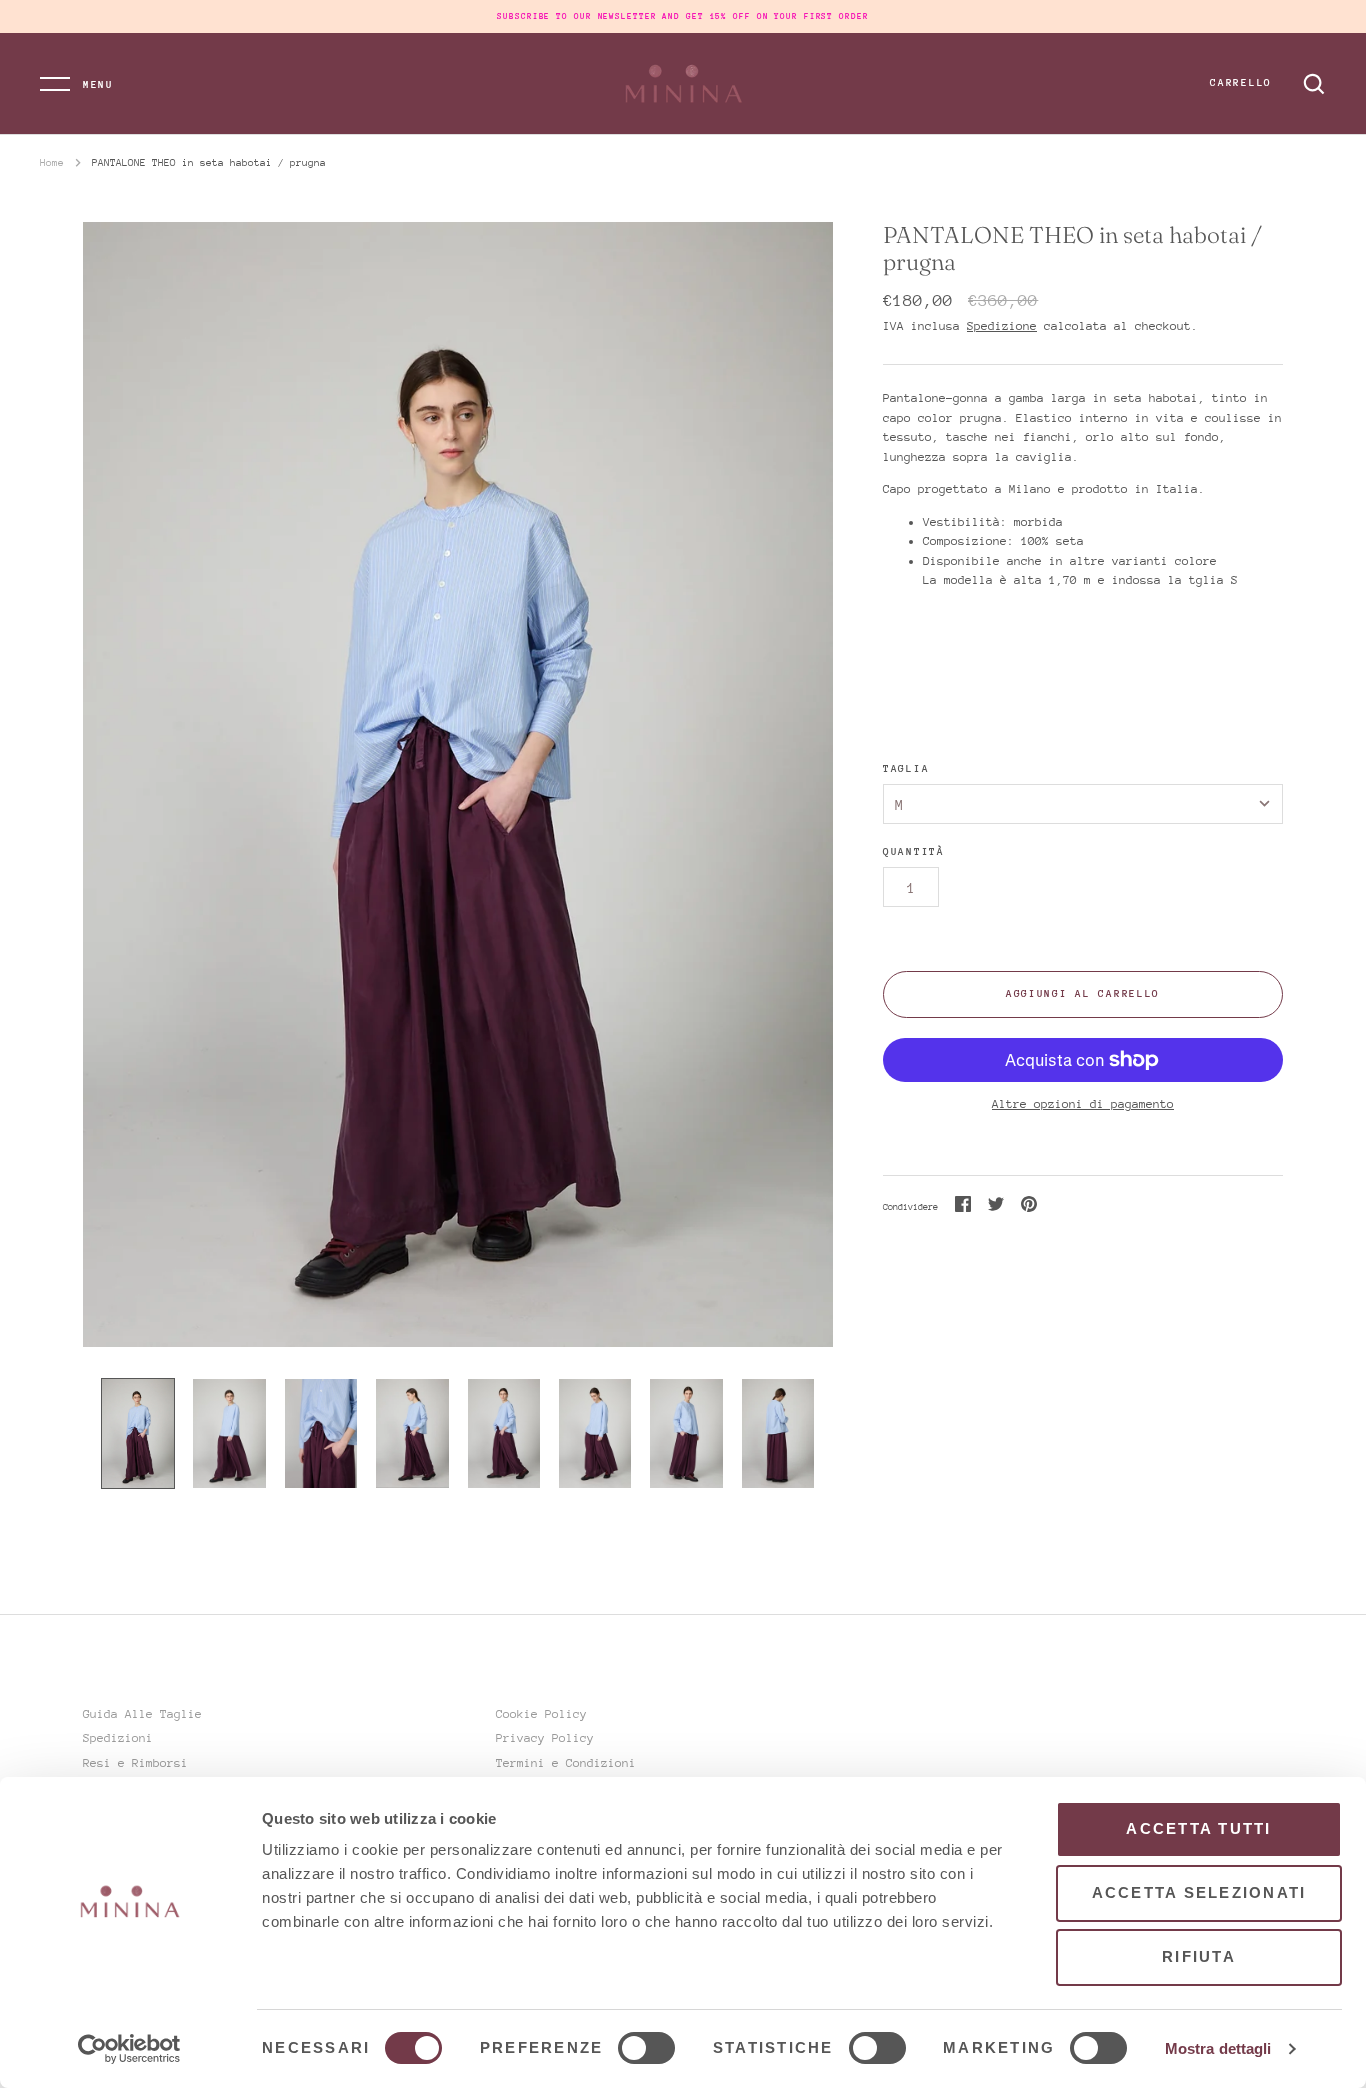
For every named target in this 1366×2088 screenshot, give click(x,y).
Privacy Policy (545, 1738)
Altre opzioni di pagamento (1083, 1104)
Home (52, 163)
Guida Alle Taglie (142, 1714)
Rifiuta (1199, 1956)
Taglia (906, 769)
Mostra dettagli (1218, 2048)
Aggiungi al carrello (1083, 994)
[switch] (646, 2048)
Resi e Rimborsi (135, 1763)
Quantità (914, 852)
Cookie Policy (541, 1714)
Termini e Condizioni (566, 1763)
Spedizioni (118, 1738)
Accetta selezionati (1199, 1892)
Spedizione (1002, 326)
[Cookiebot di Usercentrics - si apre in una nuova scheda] (129, 2049)
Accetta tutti (1198, 1828)
